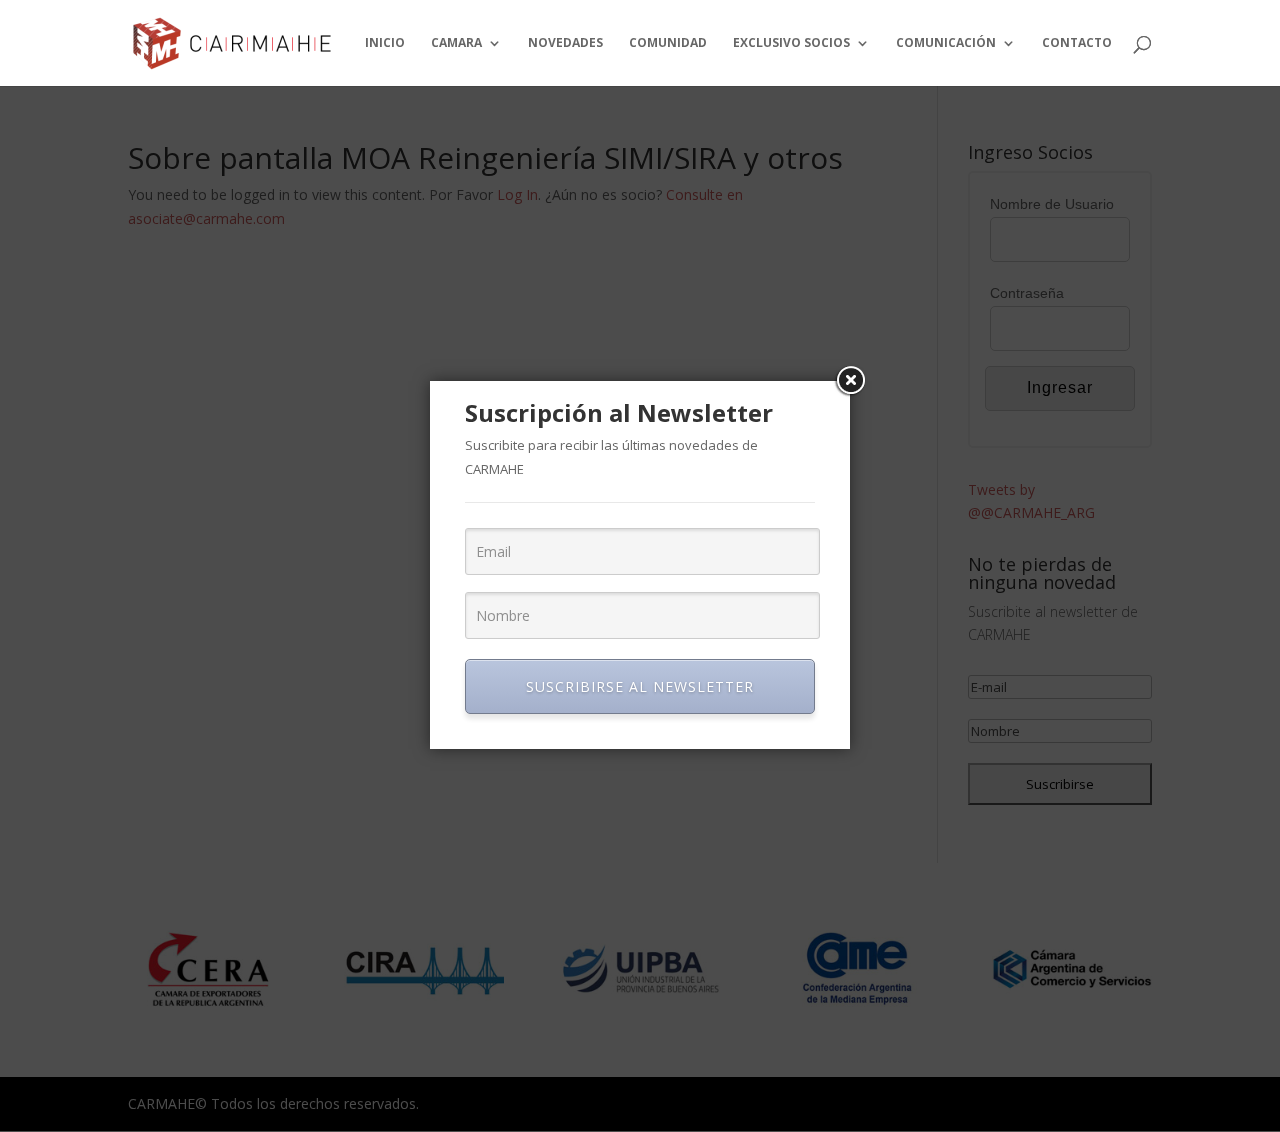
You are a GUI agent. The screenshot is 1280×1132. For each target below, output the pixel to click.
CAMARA (456, 43)
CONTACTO (1077, 43)
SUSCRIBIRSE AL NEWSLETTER (640, 686)
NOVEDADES (565, 43)
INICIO (385, 43)
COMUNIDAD (668, 43)
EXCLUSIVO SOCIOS (791, 43)
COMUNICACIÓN (946, 43)
